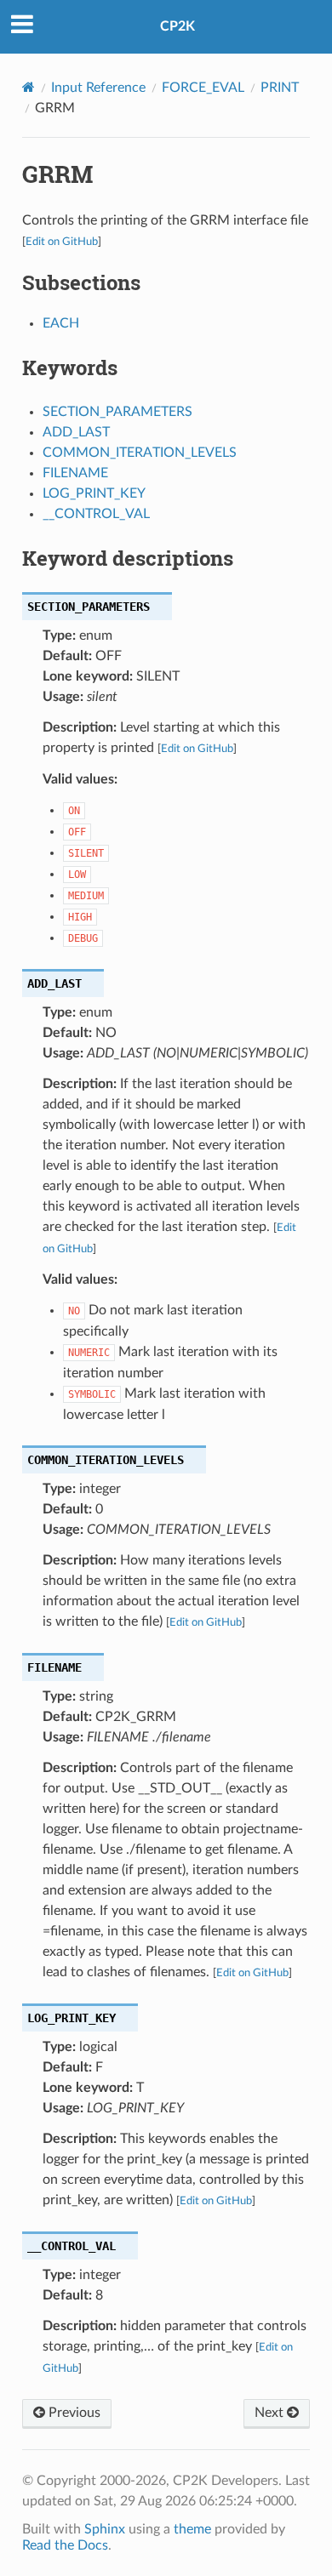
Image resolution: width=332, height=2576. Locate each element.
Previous (73, 2413)
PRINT (280, 88)
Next (271, 2413)
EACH (61, 323)
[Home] (29, 87)
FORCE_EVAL (203, 88)
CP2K (177, 26)
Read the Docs (65, 2545)
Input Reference (98, 88)
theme (192, 2529)
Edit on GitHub (62, 242)
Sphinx (105, 2529)
